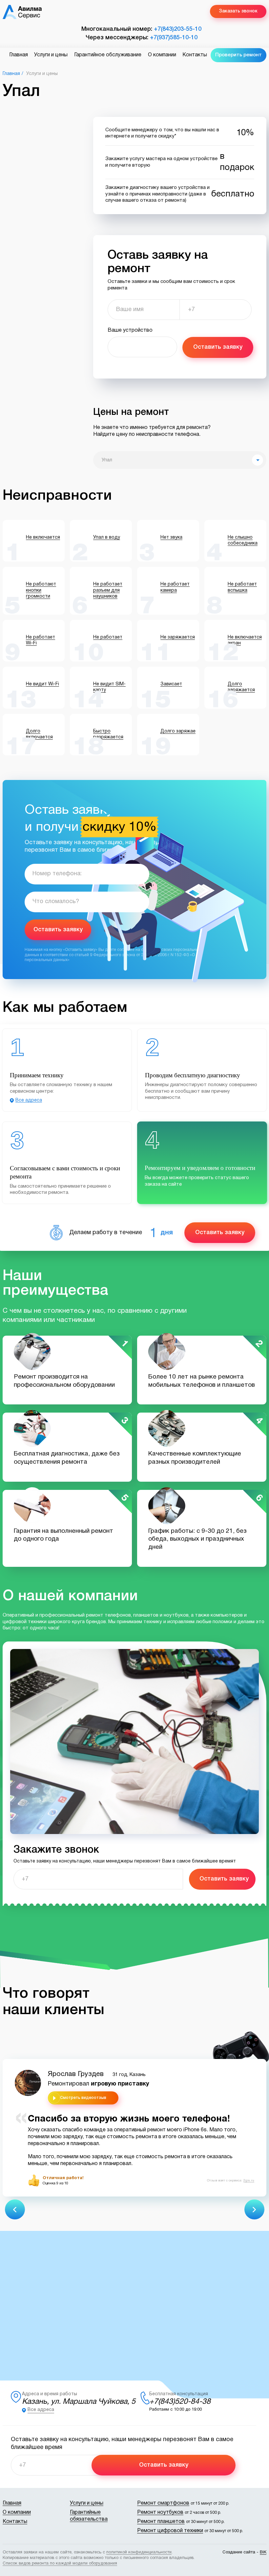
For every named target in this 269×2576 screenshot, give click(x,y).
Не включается (43, 537)
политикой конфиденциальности (139, 2552)
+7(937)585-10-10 (174, 38)
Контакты (195, 55)
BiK (263, 2552)
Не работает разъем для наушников (108, 590)
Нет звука (171, 537)
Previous (15, 2209)
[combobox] (180, 460)
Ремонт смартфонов (163, 2503)
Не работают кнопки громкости (41, 590)
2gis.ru (249, 2181)
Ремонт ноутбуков (160, 2512)
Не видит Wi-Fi (42, 684)
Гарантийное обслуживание (108, 55)
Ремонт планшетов (161, 2522)
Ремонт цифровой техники (170, 2531)
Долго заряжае (178, 731)
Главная (19, 55)
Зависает (171, 684)
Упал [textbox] (107, 460)
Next (254, 2209)
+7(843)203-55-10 (178, 29)
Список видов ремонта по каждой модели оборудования (60, 2564)
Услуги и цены (51, 55)
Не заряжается (178, 637)
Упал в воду (107, 537)
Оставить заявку (218, 347)
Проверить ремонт (238, 55)
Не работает (108, 637)
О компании (162, 55)
